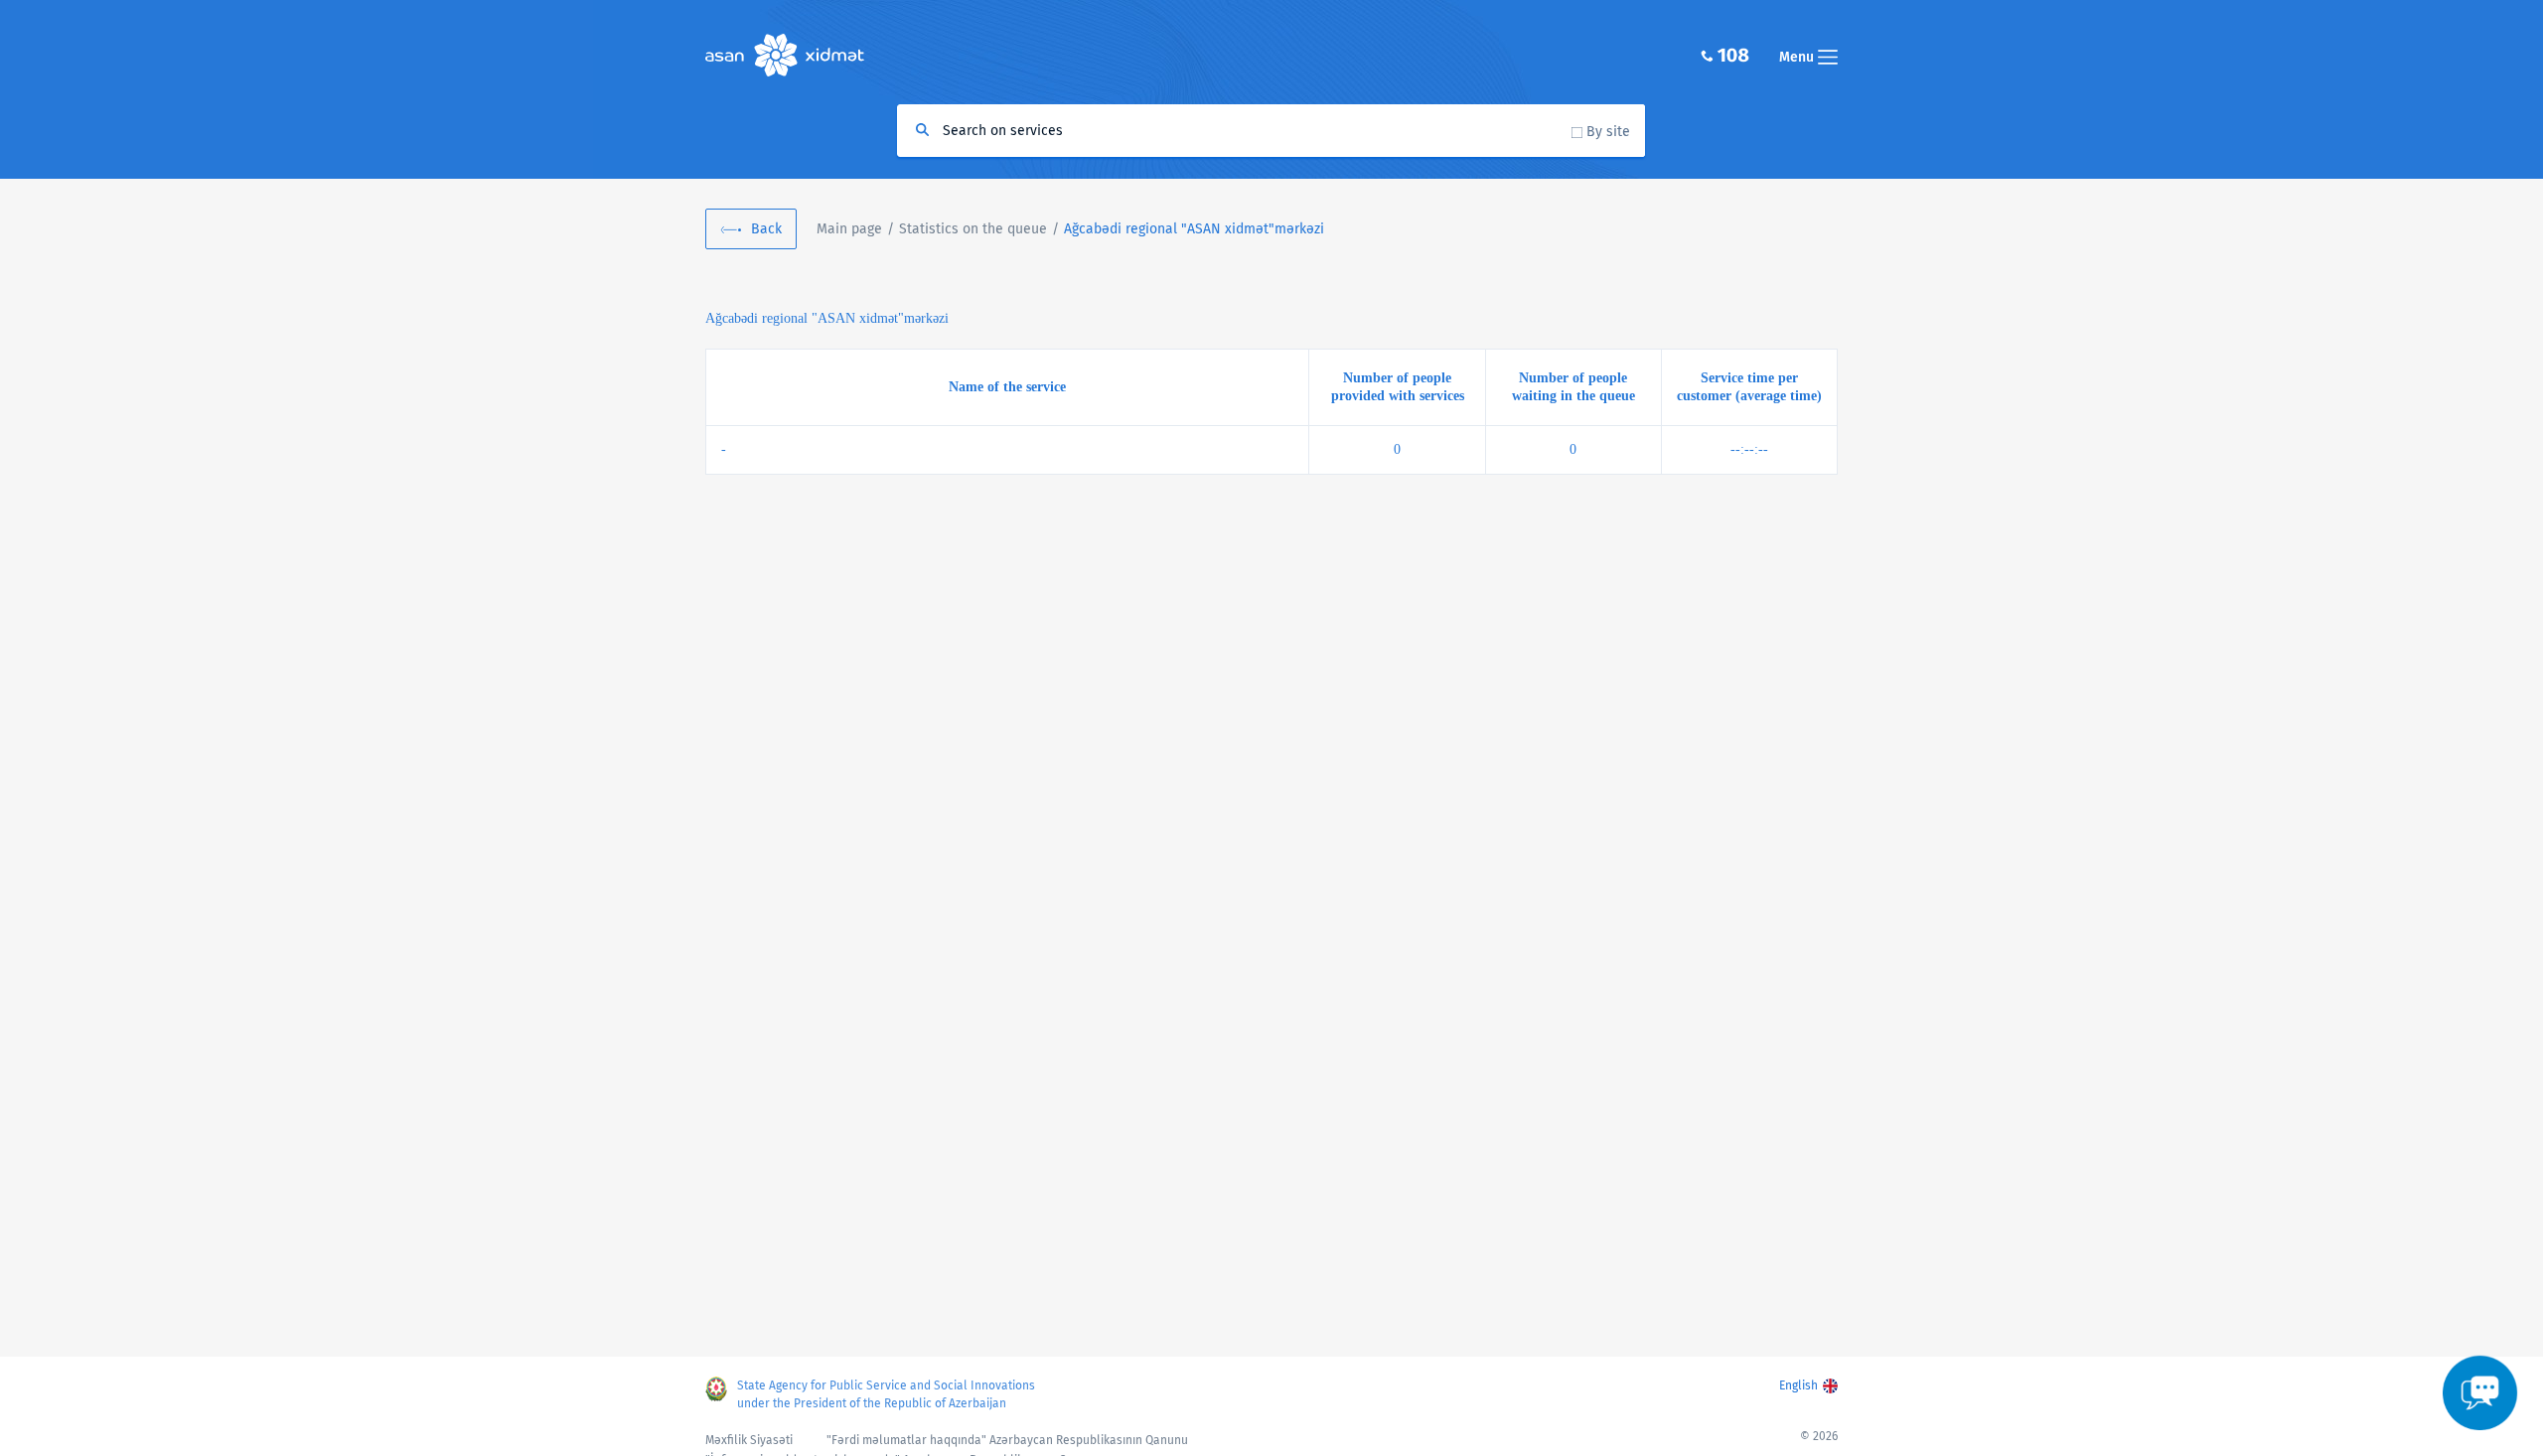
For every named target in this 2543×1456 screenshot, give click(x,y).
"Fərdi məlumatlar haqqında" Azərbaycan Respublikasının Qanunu (1007, 1440)
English (1798, 1385)
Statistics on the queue (973, 229)
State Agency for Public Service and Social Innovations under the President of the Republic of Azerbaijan (886, 1394)
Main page (849, 229)
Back (766, 229)
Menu (1798, 57)
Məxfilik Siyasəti (749, 1440)
